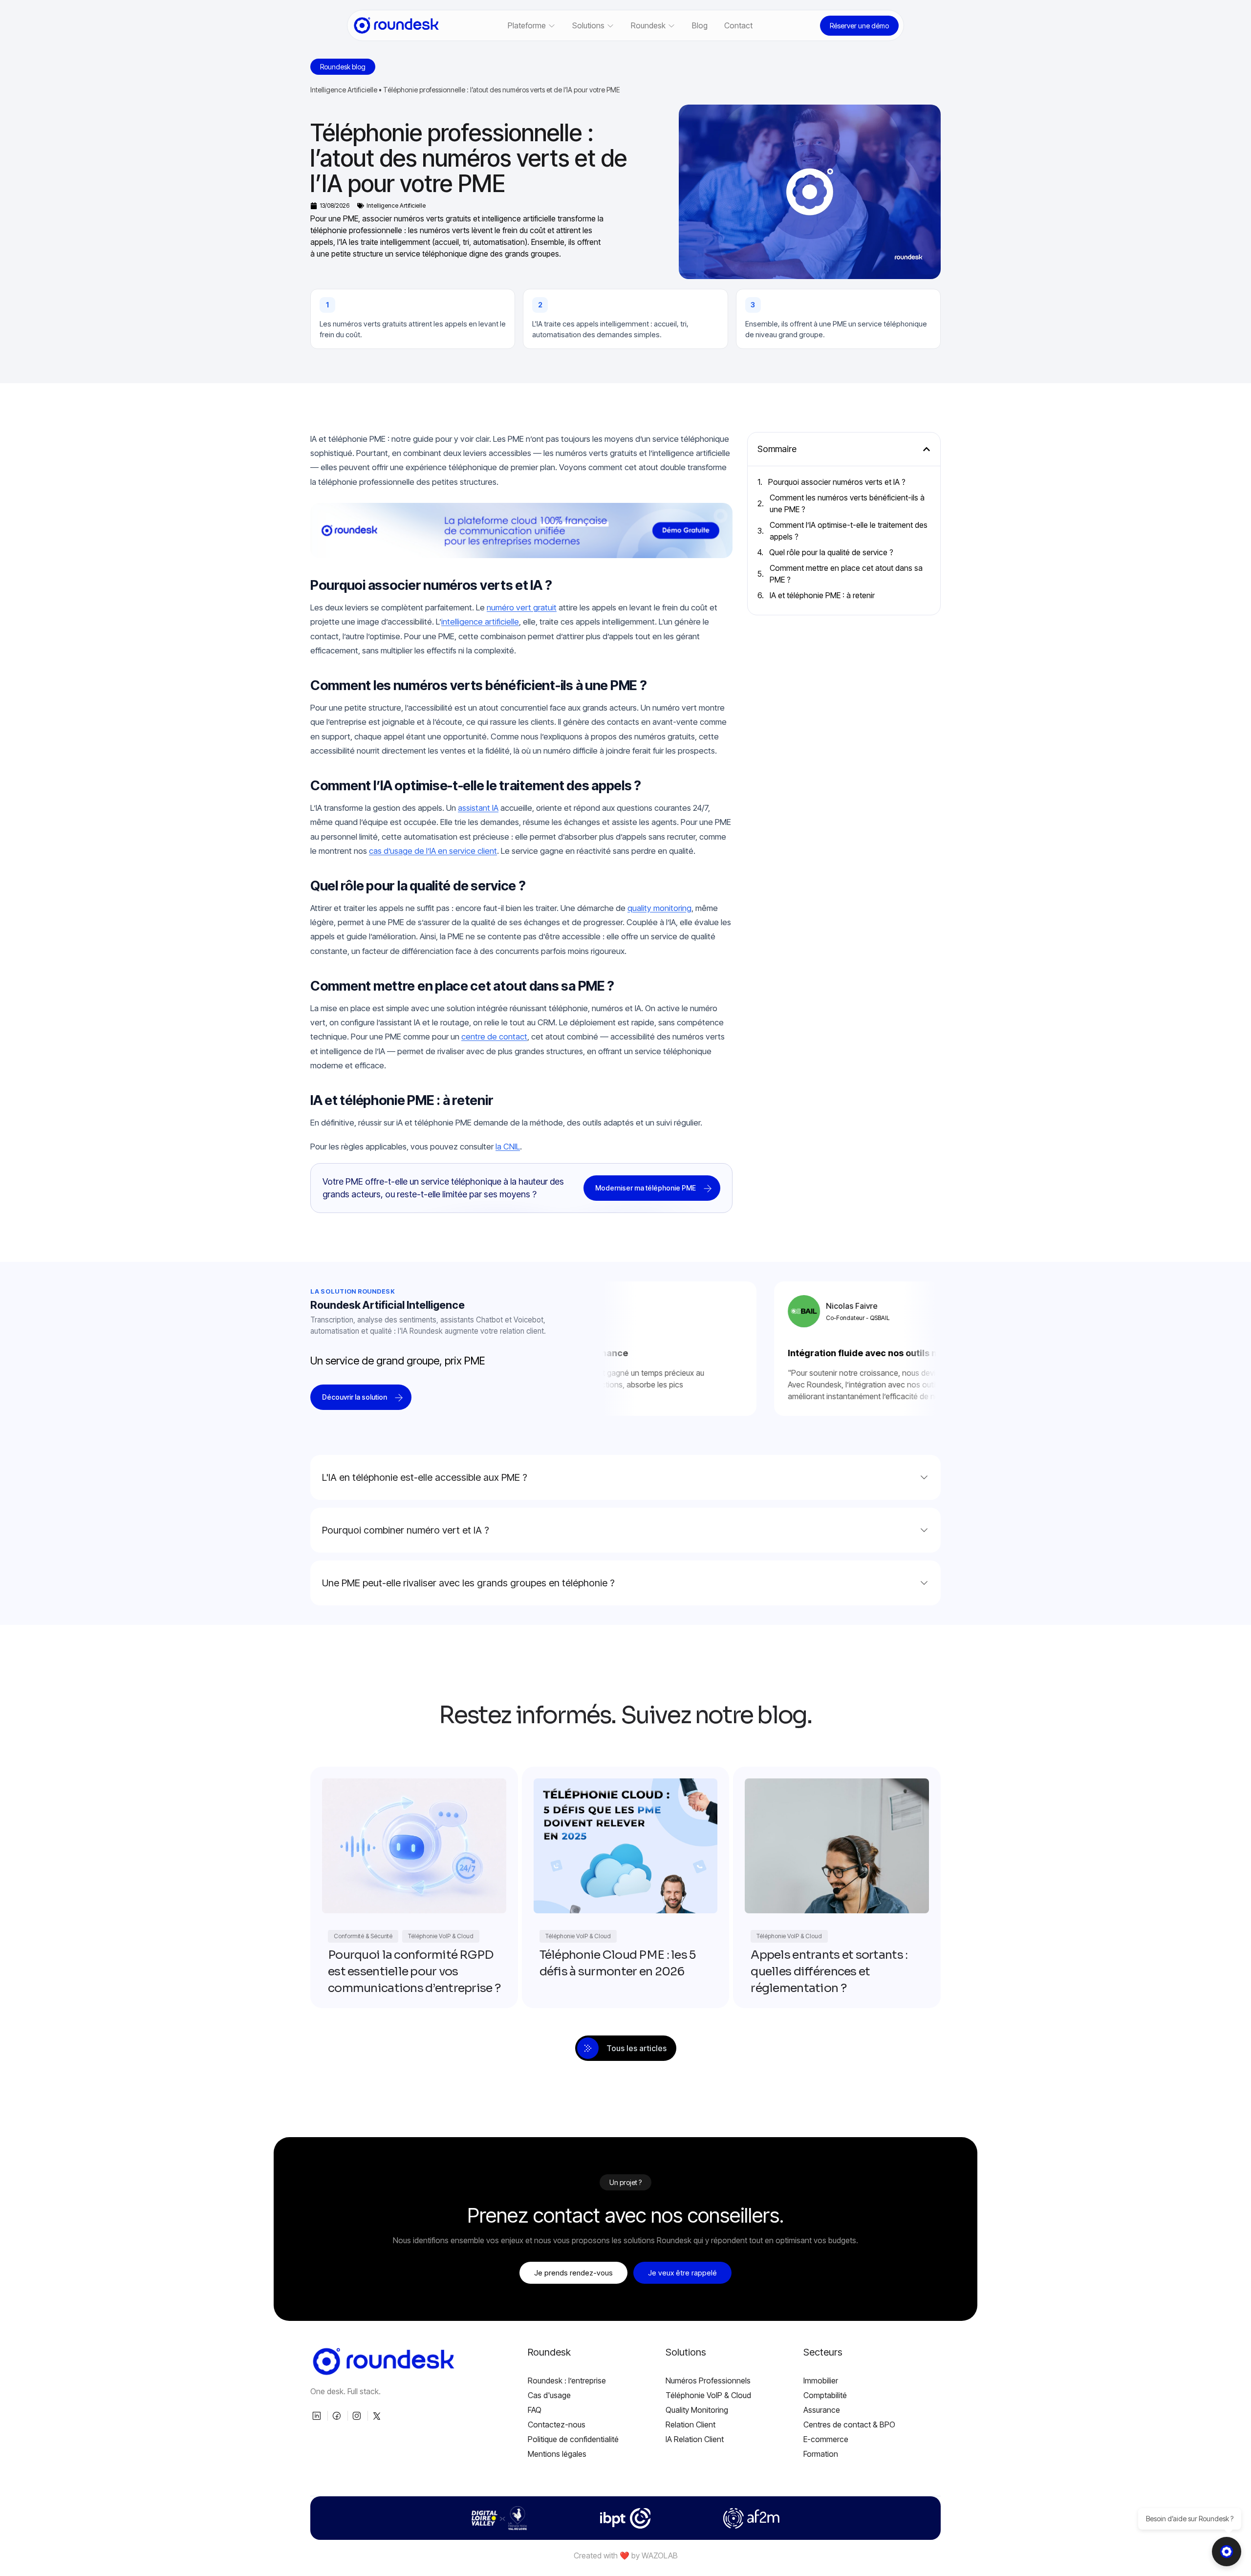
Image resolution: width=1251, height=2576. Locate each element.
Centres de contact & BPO (849, 2424)
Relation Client (690, 2424)
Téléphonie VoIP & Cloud (441, 1936)
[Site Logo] (396, 25)
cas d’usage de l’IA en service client (433, 851)
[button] (927, 449)
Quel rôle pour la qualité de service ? (831, 552)
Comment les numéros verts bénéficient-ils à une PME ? (847, 503)
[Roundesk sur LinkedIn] (318, 2416)
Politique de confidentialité (573, 2439)
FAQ (535, 2410)
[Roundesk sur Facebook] (338, 2416)
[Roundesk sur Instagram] (358, 2416)
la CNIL (508, 1147)
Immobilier (821, 2381)
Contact (738, 25)
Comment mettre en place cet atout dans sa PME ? (846, 574)
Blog (700, 25)
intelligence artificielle (480, 622)
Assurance (822, 2410)
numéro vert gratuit (522, 607)
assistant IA (478, 808)
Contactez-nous (557, 2424)
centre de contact (494, 1037)
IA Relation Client (695, 2439)
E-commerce (826, 2439)
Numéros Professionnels (708, 2381)
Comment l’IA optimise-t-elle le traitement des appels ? (849, 531)
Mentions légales (557, 2454)
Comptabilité (825, 2395)
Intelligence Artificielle (344, 90)
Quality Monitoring (697, 2410)
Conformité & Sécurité (363, 1936)
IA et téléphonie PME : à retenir (822, 595)
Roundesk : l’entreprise (567, 2381)
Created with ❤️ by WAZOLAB (626, 2555)
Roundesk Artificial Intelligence (388, 1305)
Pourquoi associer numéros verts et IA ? (837, 482)
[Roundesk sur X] (378, 2416)
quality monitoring (659, 908)
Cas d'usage (549, 2395)
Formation (821, 2454)
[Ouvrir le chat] (1227, 2552)
